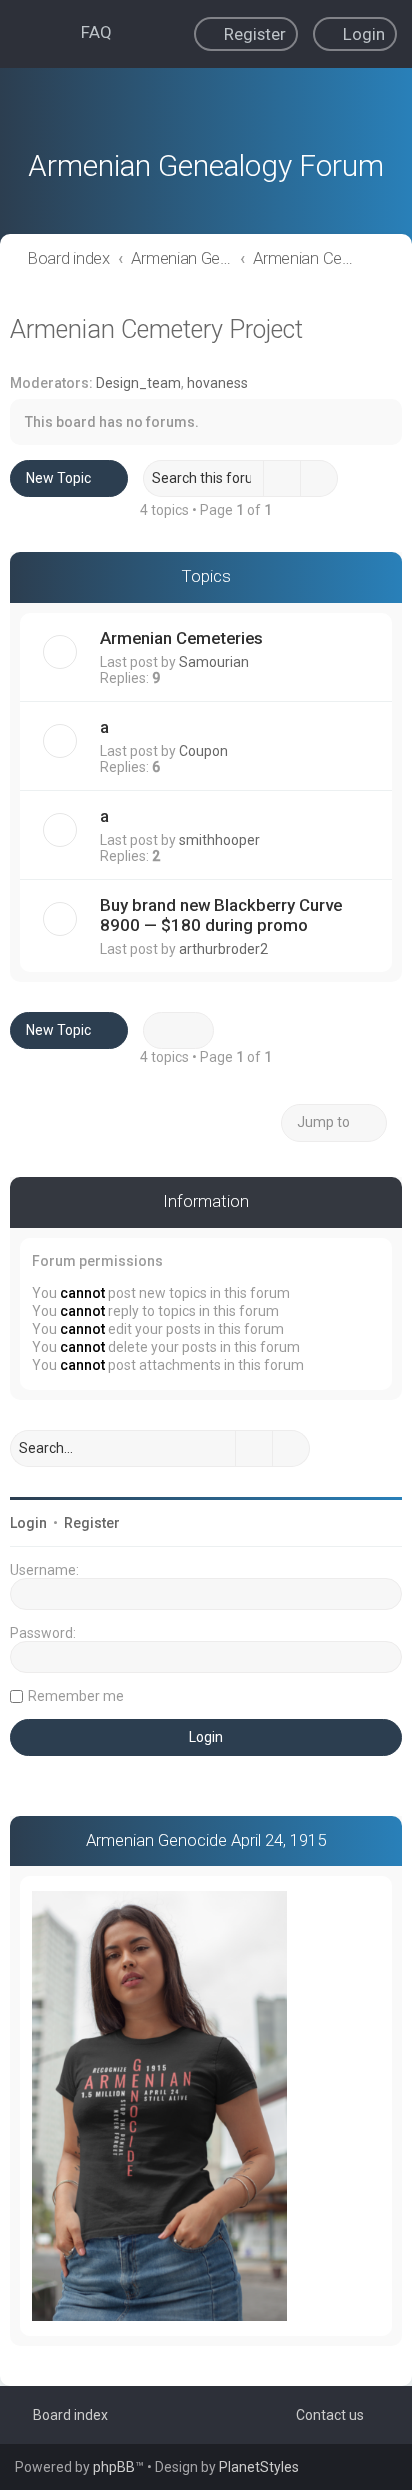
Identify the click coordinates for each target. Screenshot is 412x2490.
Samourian (214, 662)
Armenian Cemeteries (181, 638)
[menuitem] (87, 32)
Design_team (138, 383)
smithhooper (219, 840)
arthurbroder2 (223, 949)
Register (92, 1523)
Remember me (76, 1696)
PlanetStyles (259, 2467)
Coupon (203, 751)
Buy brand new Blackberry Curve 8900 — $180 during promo (221, 915)
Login (28, 1523)
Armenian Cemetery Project (156, 329)
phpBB (114, 2467)
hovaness (217, 383)
